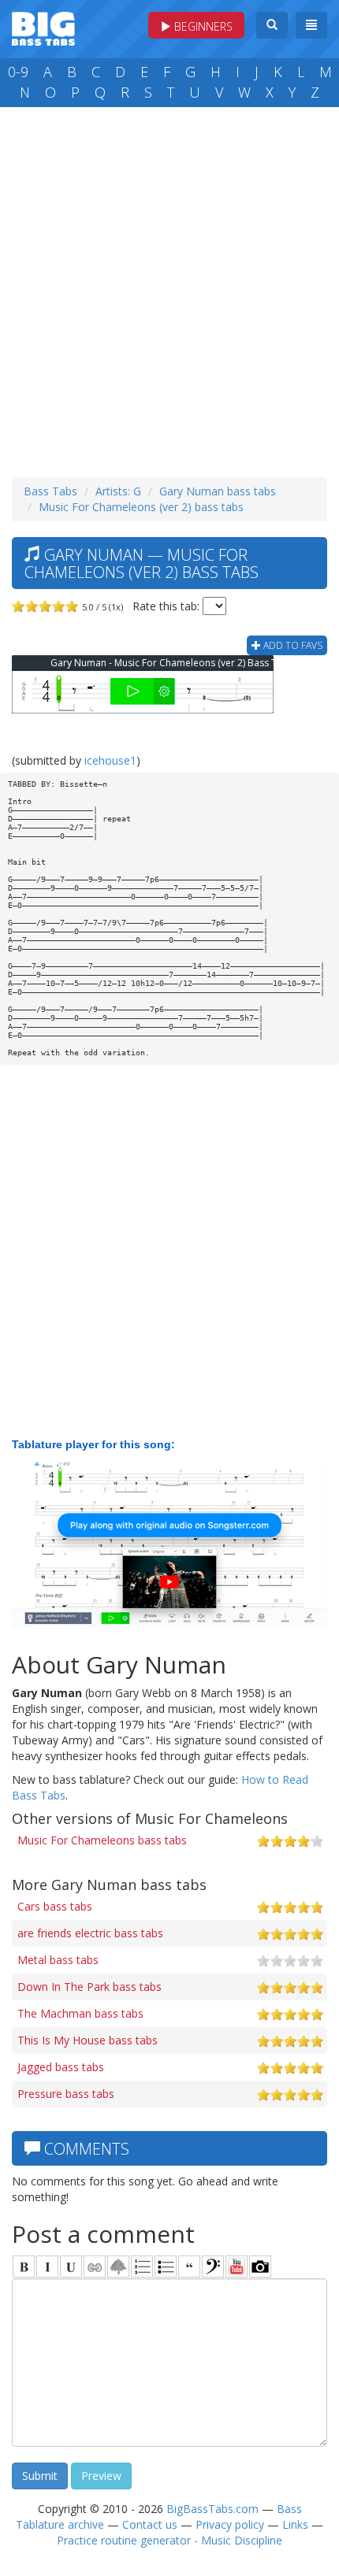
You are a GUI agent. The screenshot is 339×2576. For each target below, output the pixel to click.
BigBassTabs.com (212, 2509)
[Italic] (47, 2267)
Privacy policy (230, 2524)
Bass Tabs (50, 491)
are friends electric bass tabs (90, 1933)
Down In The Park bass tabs (89, 1987)
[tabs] (213, 2267)
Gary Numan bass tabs (218, 491)
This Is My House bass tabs (88, 2040)
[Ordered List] (142, 2267)
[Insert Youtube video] (237, 2267)
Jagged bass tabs (61, 2067)
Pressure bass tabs (66, 2094)
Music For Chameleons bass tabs (102, 1840)
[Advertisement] (169, 288)
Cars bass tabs (55, 1906)
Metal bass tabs (58, 1960)
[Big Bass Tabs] (43, 27)
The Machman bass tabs (80, 2013)
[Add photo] (260, 2267)
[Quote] (189, 2267)
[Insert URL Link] (95, 2267)
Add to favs (292, 645)
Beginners (202, 26)
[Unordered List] (166, 2267)
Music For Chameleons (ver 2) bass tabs (141, 507)
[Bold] (24, 2267)
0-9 (18, 72)
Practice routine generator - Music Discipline (169, 2540)
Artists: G (118, 491)
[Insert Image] (118, 2267)
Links (295, 2524)
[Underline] (71, 2267)
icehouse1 (110, 760)
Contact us (150, 2524)
